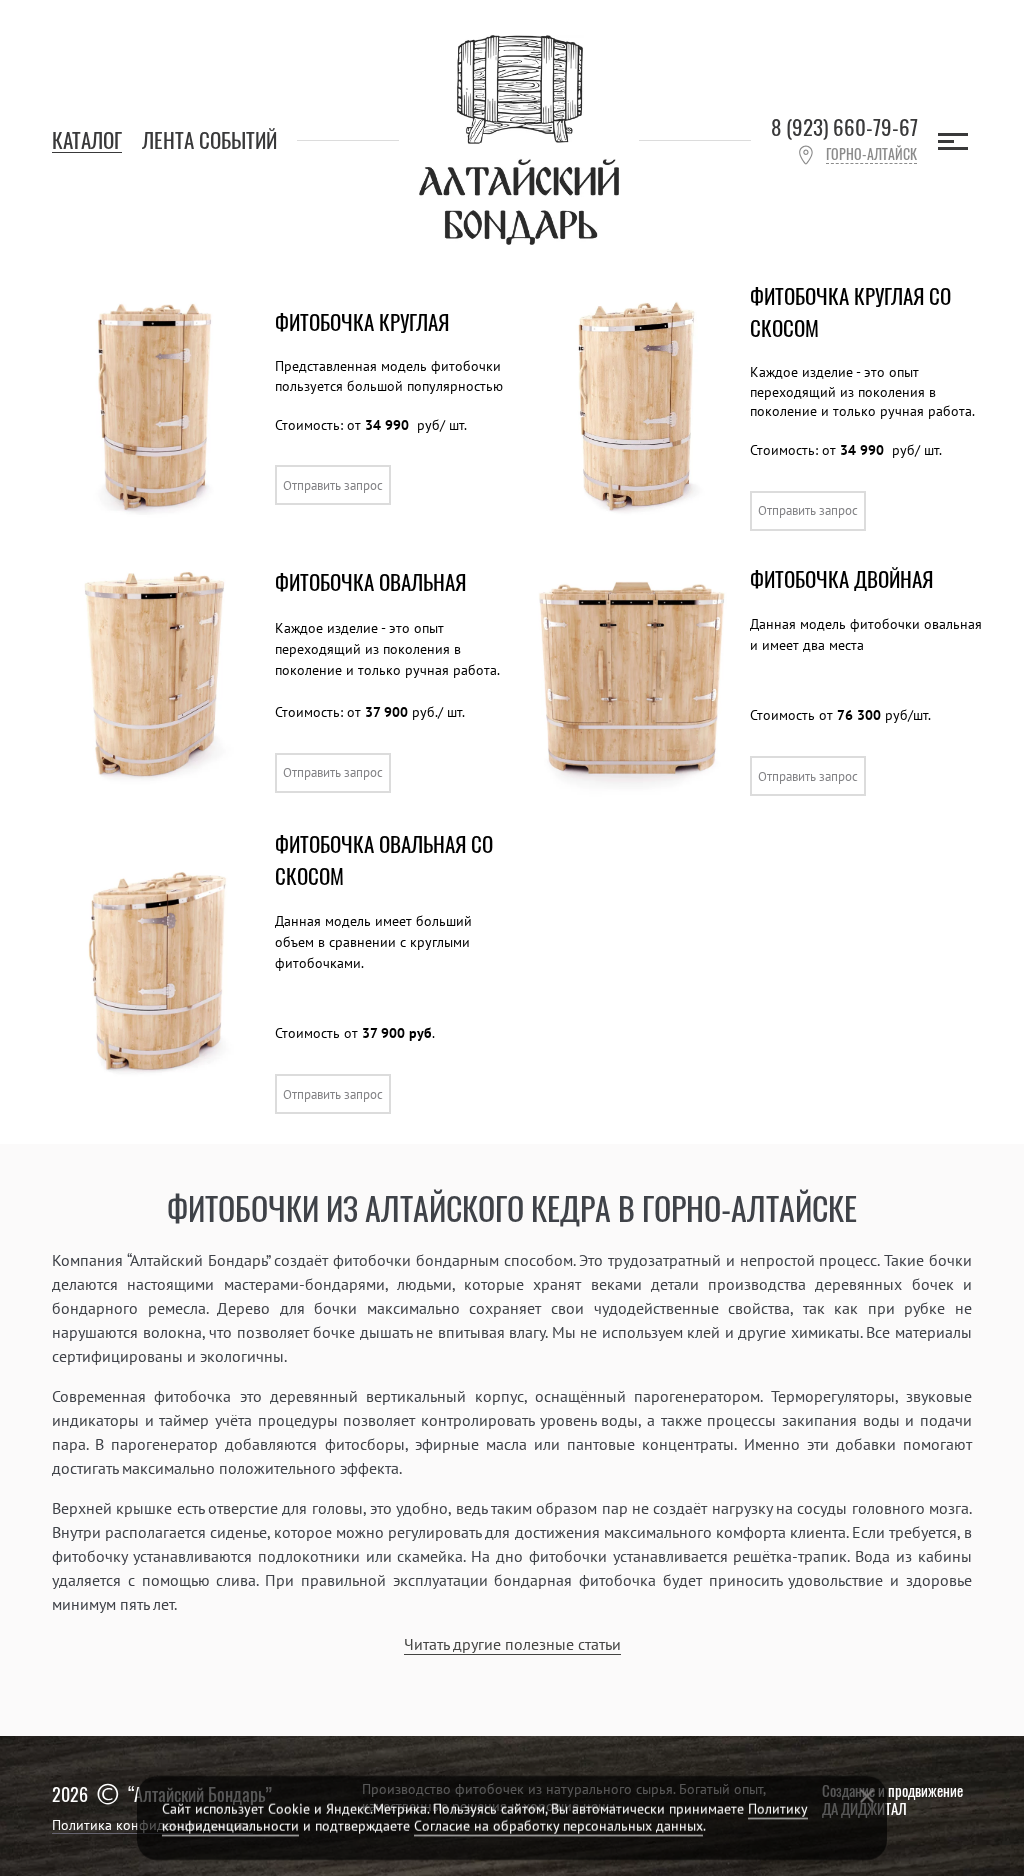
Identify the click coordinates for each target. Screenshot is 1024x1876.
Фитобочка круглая (362, 321)
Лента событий (209, 139)
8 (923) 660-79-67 (844, 127)
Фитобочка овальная (370, 581)
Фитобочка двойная (841, 578)
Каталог (87, 139)
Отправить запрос (333, 485)
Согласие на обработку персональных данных (558, 1826)
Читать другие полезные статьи (512, 1644)
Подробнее (451, 485)
